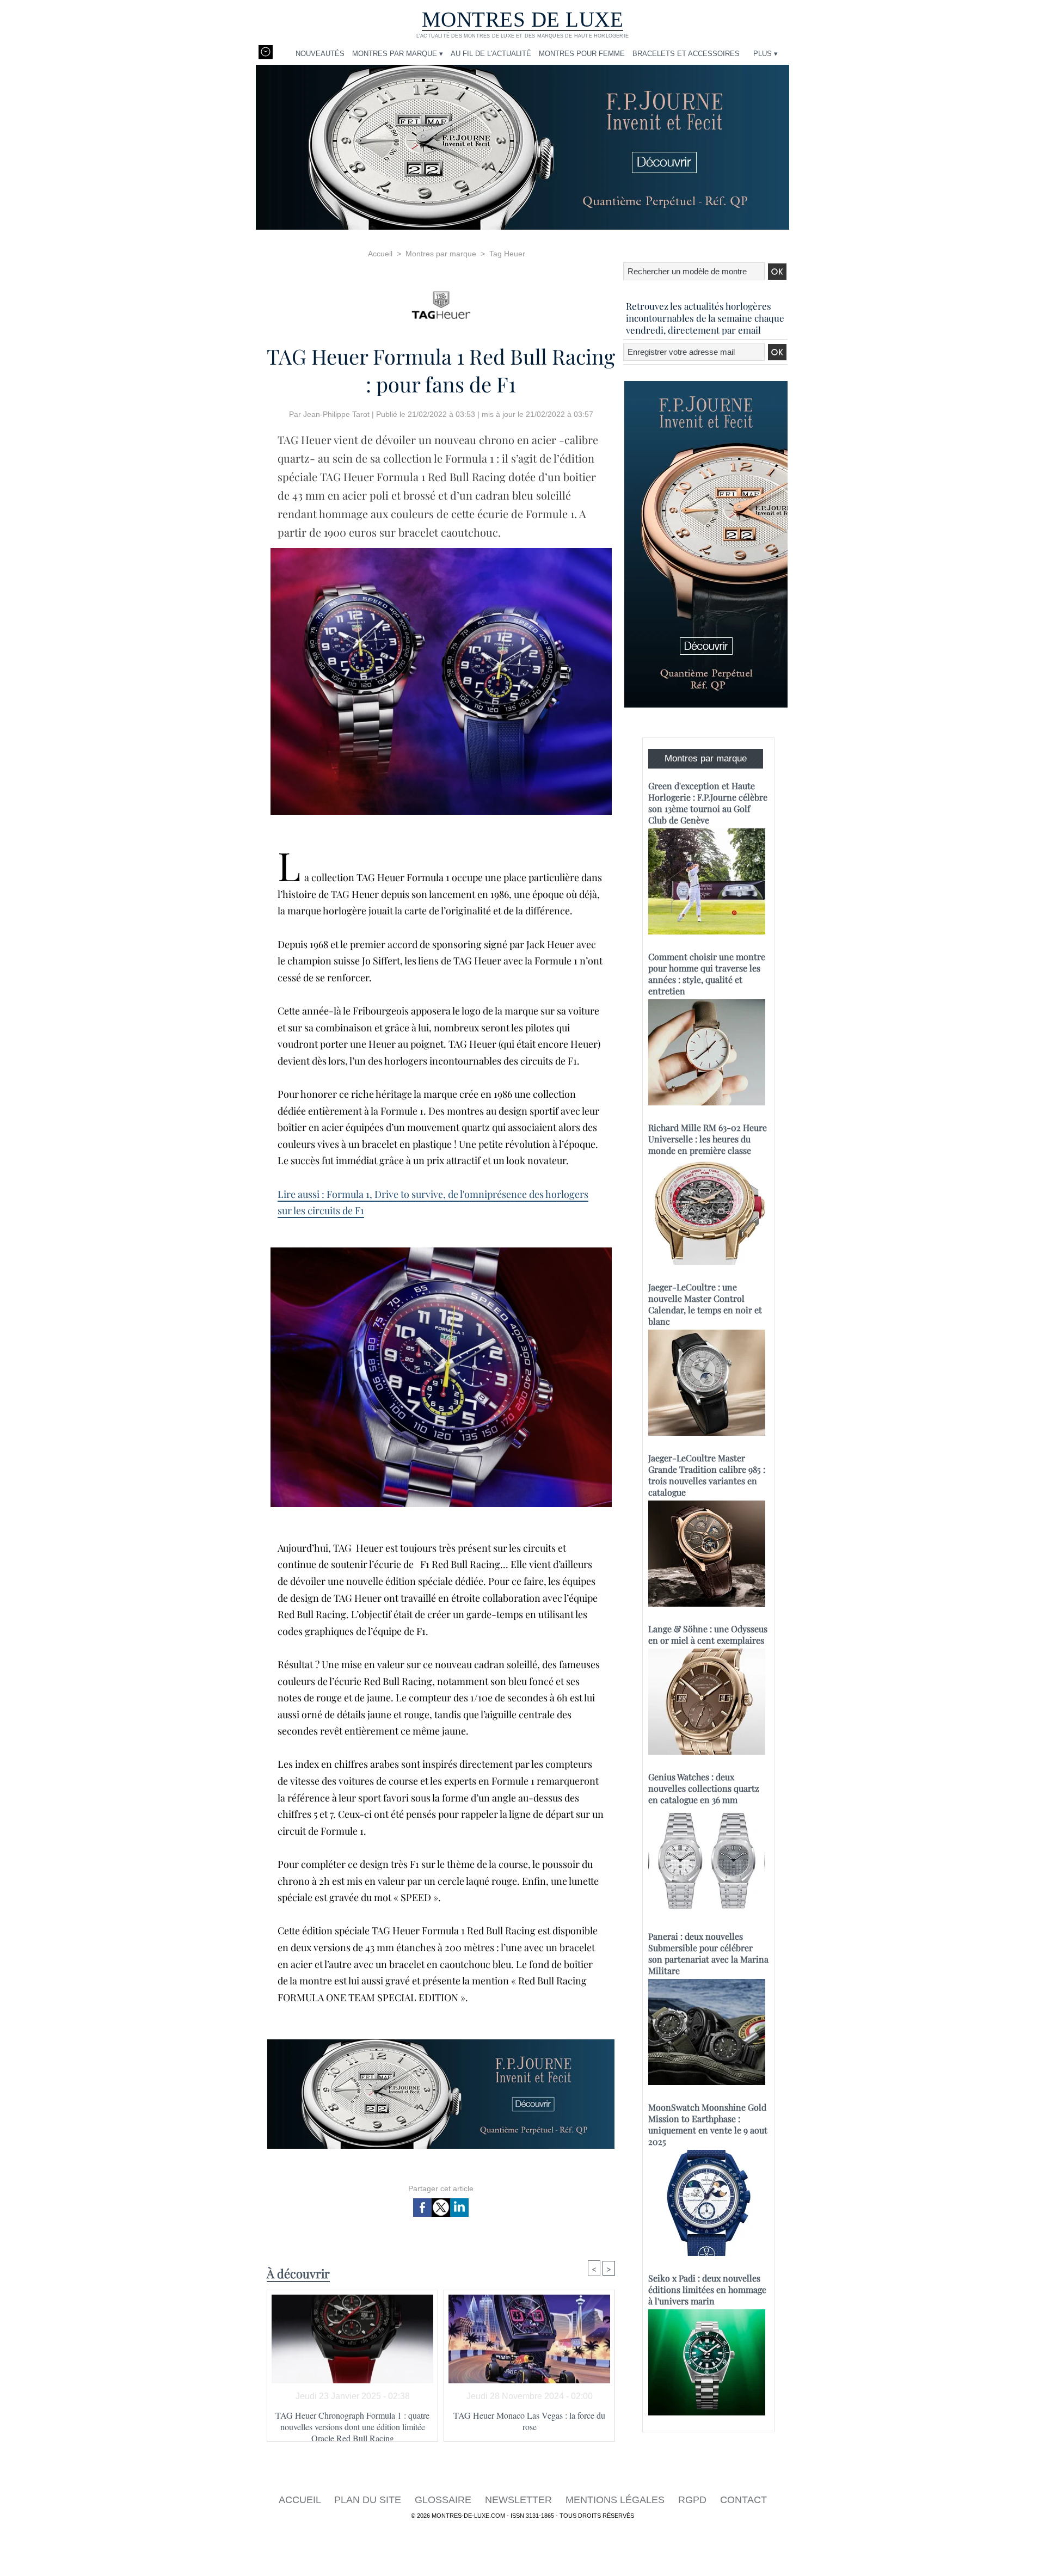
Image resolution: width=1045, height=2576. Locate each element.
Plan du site (369, 2500)
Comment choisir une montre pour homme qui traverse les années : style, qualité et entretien (707, 974)
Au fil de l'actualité (491, 54)
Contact (743, 2500)
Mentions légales (616, 2500)
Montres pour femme (582, 54)
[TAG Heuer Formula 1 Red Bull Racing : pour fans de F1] (441, 551)
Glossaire (444, 2500)
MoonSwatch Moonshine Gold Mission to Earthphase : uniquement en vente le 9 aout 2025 (708, 2124)
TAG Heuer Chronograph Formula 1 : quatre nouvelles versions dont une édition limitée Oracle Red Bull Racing (352, 2423)
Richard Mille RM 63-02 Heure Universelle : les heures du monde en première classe (708, 1139)
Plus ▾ (766, 54)
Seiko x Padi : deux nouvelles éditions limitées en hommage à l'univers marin (707, 2289)
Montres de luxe (523, 19)
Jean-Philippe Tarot (336, 414)
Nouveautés (320, 54)
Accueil (380, 254)
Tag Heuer (507, 254)
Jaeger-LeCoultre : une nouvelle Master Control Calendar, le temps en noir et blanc (705, 1304)
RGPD (694, 2500)
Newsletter (520, 2500)
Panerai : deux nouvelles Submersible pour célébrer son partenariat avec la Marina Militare (708, 1953)
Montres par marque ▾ (398, 54)
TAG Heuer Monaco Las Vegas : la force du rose (529, 2421)
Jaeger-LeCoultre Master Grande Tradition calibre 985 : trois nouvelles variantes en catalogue (707, 1475)
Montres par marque (441, 254)
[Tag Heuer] (441, 302)
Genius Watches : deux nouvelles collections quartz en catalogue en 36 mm (704, 1788)
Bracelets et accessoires (686, 54)
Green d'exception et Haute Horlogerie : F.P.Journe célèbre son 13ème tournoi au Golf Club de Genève (708, 803)
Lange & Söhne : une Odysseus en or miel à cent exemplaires (708, 1634)
